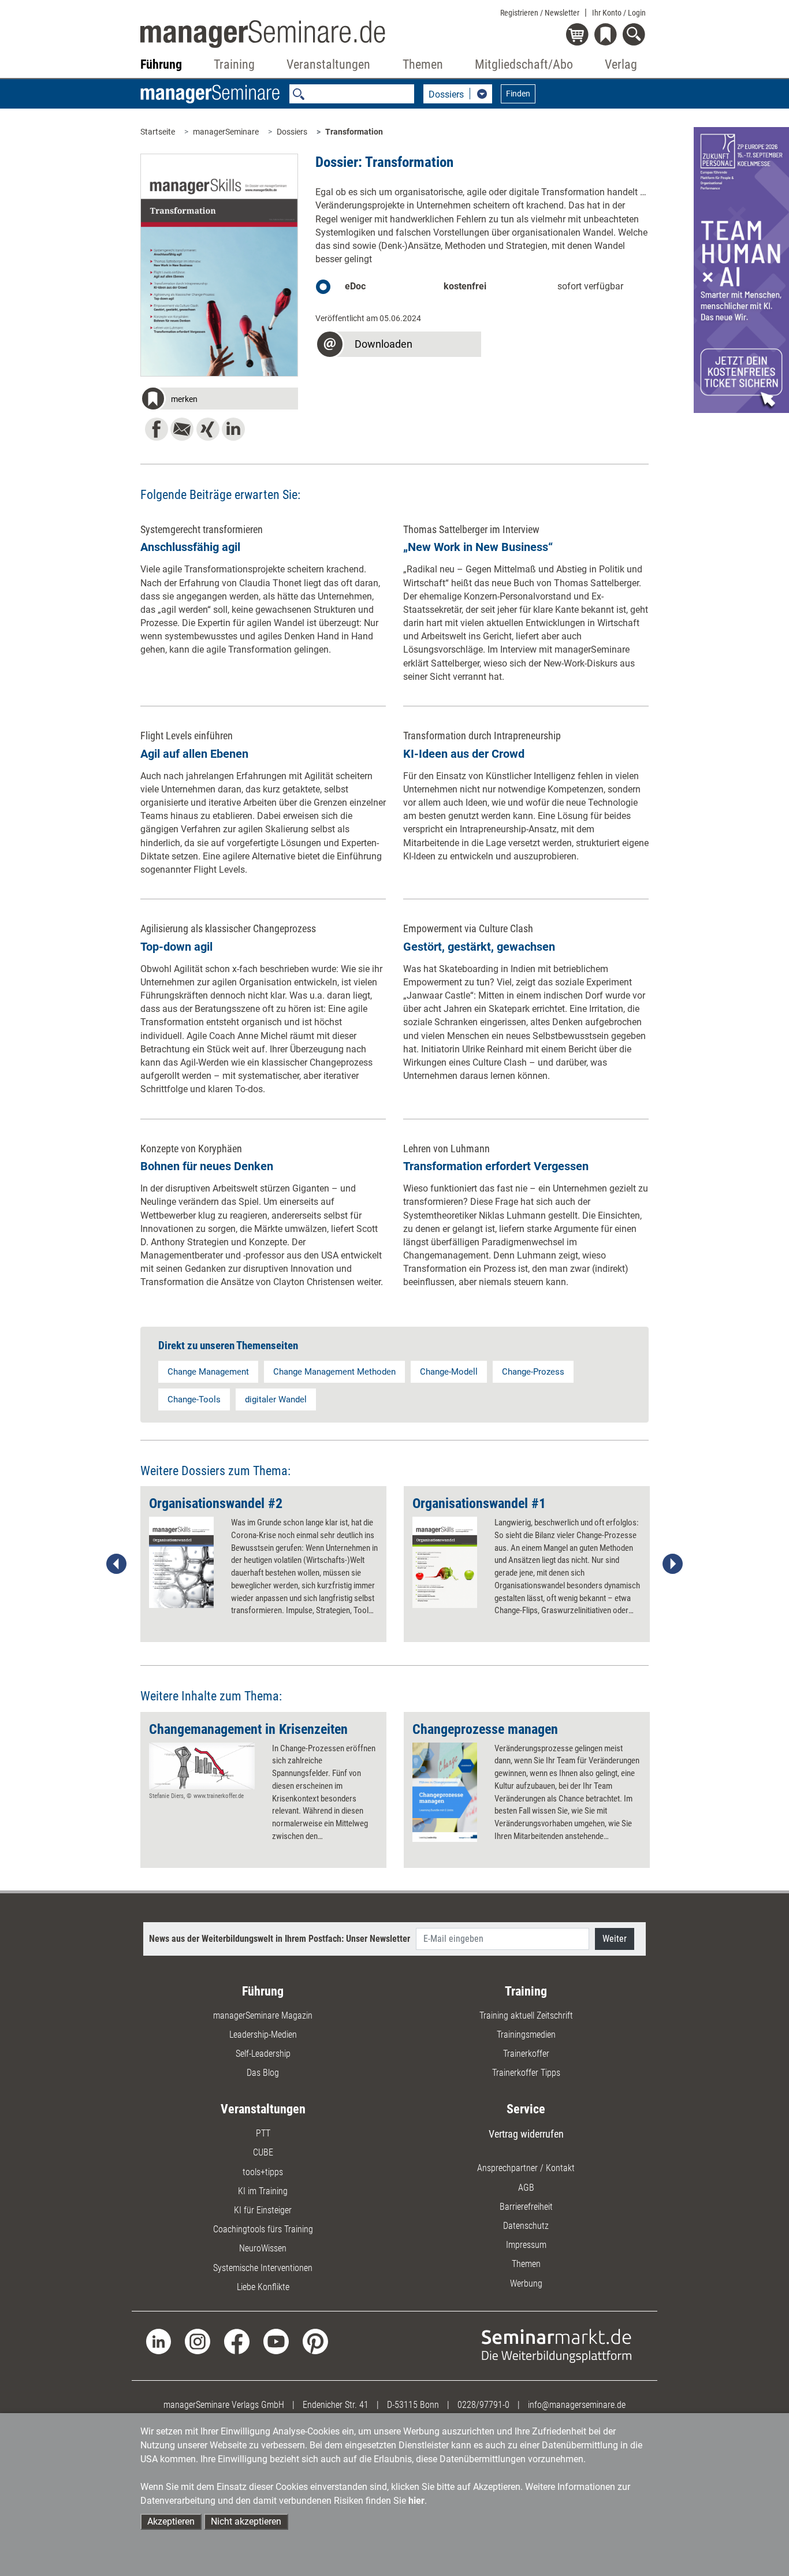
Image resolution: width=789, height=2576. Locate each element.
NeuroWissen (263, 2248)
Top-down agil (176, 947)
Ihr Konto (619, 13)
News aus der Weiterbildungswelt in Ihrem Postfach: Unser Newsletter (280, 1939)
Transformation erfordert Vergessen (496, 1166)
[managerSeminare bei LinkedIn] (159, 2341)
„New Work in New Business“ (478, 547)
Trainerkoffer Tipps (526, 2073)
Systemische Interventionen (263, 2268)
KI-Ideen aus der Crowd (464, 754)
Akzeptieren (171, 2521)
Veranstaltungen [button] (328, 64)
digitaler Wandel (276, 1399)
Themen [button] (423, 64)
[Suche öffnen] (636, 36)
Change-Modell (449, 1372)
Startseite (158, 132)
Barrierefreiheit (526, 2207)
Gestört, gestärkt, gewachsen (479, 947)
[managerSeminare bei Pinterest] (315, 2341)
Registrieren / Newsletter (540, 13)
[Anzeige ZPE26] (741, 269)
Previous (117, 1564)
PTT (263, 2133)
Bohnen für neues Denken (207, 1166)
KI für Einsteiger (263, 2210)
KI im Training (263, 2191)
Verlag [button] (621, 64)
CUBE (263, 2152)
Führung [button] (161, 64)
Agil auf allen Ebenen (194, 754)
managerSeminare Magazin (263, 2015)
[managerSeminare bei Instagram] (198, 2341)
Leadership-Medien (263, 2035)
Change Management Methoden (334, 1372)
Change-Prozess (533, 1372)
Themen (526, 2264)
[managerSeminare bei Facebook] (237, 2341)
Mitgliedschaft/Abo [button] (524, 64)
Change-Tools (194, 1399)
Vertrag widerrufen (526, 2134)
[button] (219, 400)
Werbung (526, 2283)
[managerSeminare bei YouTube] (276, 2341)
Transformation (354, 132)
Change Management (208, 1372)
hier (416, 2501)
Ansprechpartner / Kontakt (526, 2168)
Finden (518, 94)
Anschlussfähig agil (190, 547)
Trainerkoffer (526, 2054)
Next (672, 1564)
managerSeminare (226, 132)
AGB (526, 2188)
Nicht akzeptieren (246, 2521)
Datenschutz (526, 2226)
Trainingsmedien (526, 2035)
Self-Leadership (263, 2054)
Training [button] (234, 64)
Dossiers (292, 132)
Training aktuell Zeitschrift (526, 2015)
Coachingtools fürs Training (263, 2229)
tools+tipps (263, 2172)
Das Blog (263, 2073)
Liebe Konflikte (263, 2287)
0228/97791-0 (483, 2405)
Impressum (526, 2245)
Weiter (615, 1939)
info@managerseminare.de (577, 2405)
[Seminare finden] (557, 2345)
